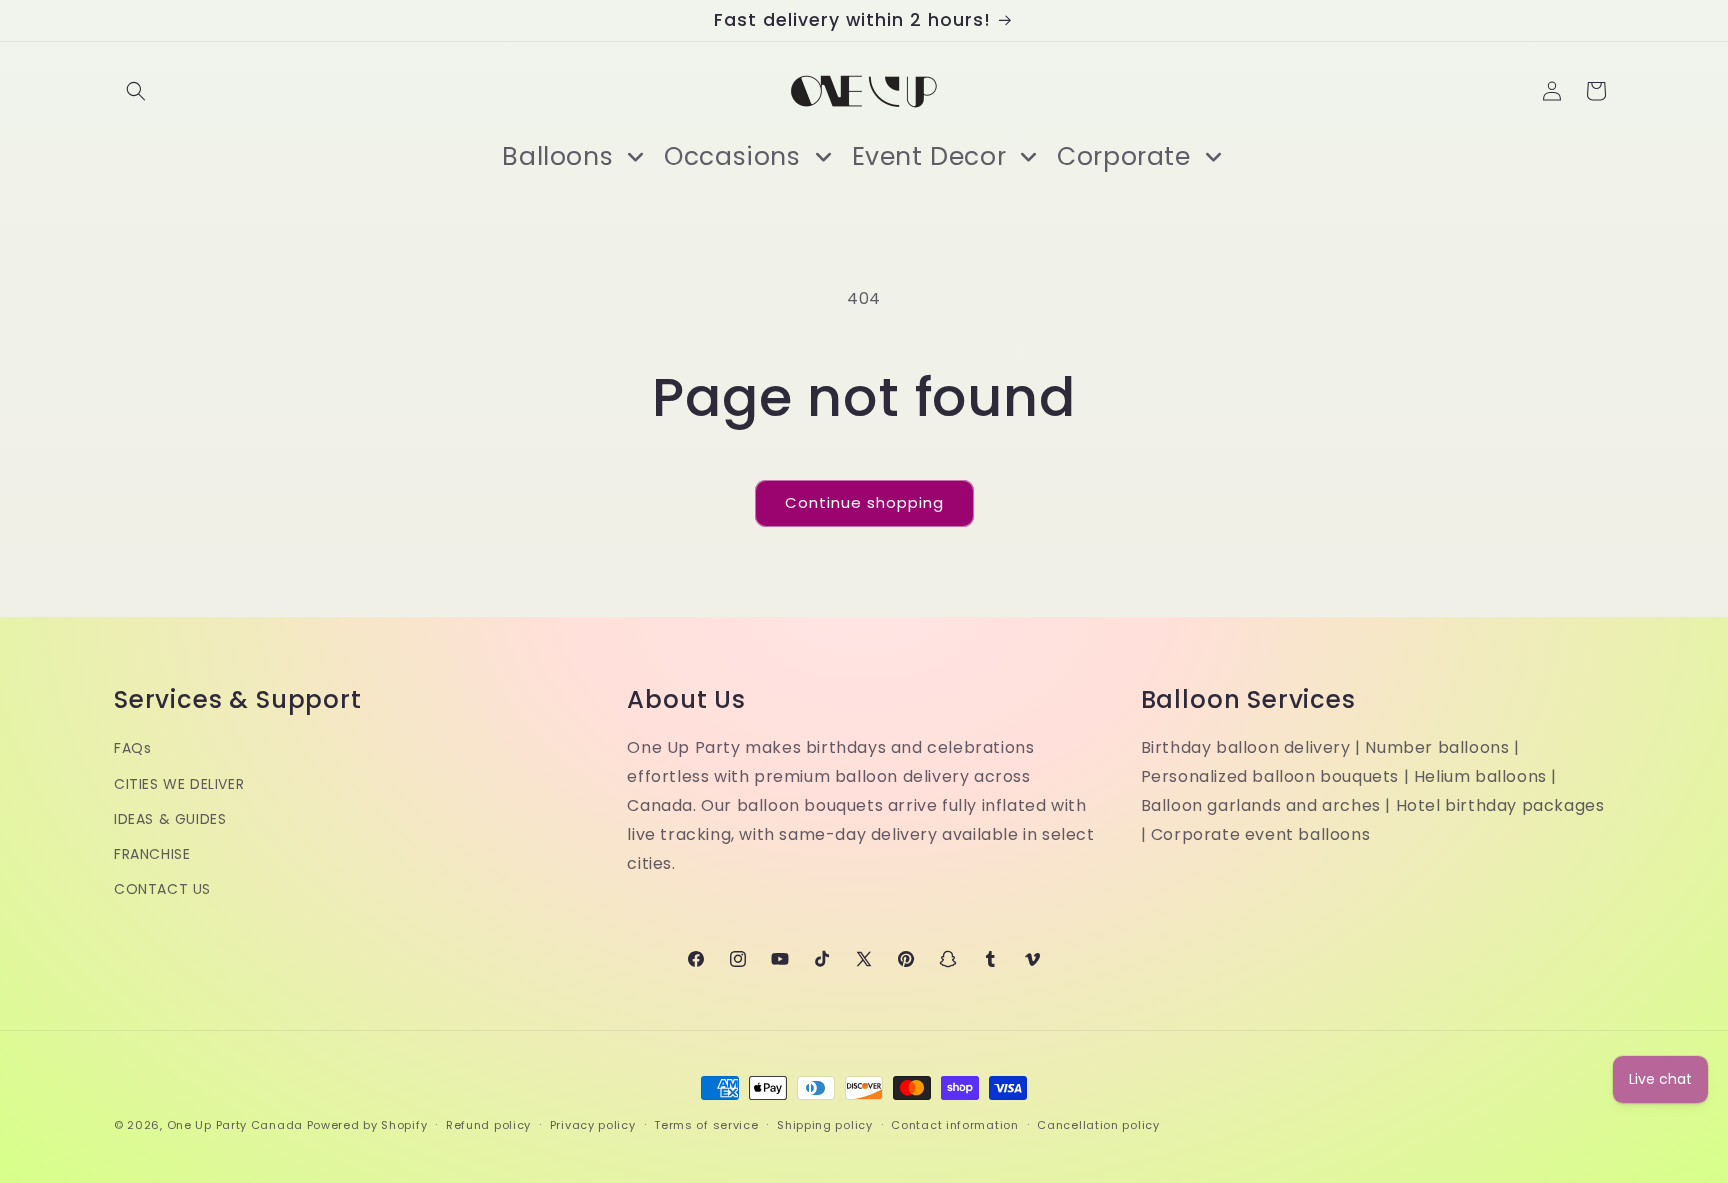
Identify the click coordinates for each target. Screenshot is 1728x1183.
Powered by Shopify (367, 1125)
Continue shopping (864, 502)
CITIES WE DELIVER (179, 784)
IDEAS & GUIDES (170, 819)
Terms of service (706, 1124)
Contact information (954, 1124)
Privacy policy (593, 1124)
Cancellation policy (1098, 1124)
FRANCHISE (152, 854)
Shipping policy (825, 1124)
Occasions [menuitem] (732, 156)
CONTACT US (162, 889)
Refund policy (488, 1124)
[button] (136, 91)
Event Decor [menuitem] (929, 156)
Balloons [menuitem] (557, 156)
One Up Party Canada (235, 1125)
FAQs (132, 749)
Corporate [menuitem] (1123, 156)
